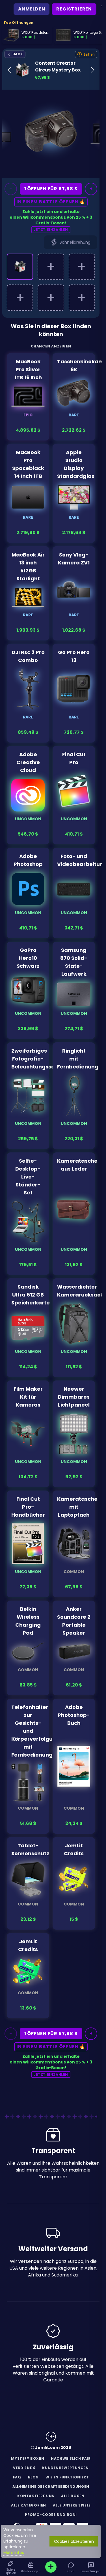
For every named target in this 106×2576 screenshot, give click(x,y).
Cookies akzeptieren (74, 2541)
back (17, 54)
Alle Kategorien (29, 2505)
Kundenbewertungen (65, 2468)
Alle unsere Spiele (72, 2505)
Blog (33, 2477)
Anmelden (32, 9)
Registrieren (74, 9)
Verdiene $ (24, 2468)
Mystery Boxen (28, 2458)
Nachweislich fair (71, 2458)
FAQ (17, 2477)
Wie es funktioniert (67, 2477)
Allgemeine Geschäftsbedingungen (51, 2487)
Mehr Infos (14, 2552)
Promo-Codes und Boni (51, 2515)
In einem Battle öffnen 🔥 (51, 202)
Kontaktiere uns (36, 2496)
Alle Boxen (73, 2496)
